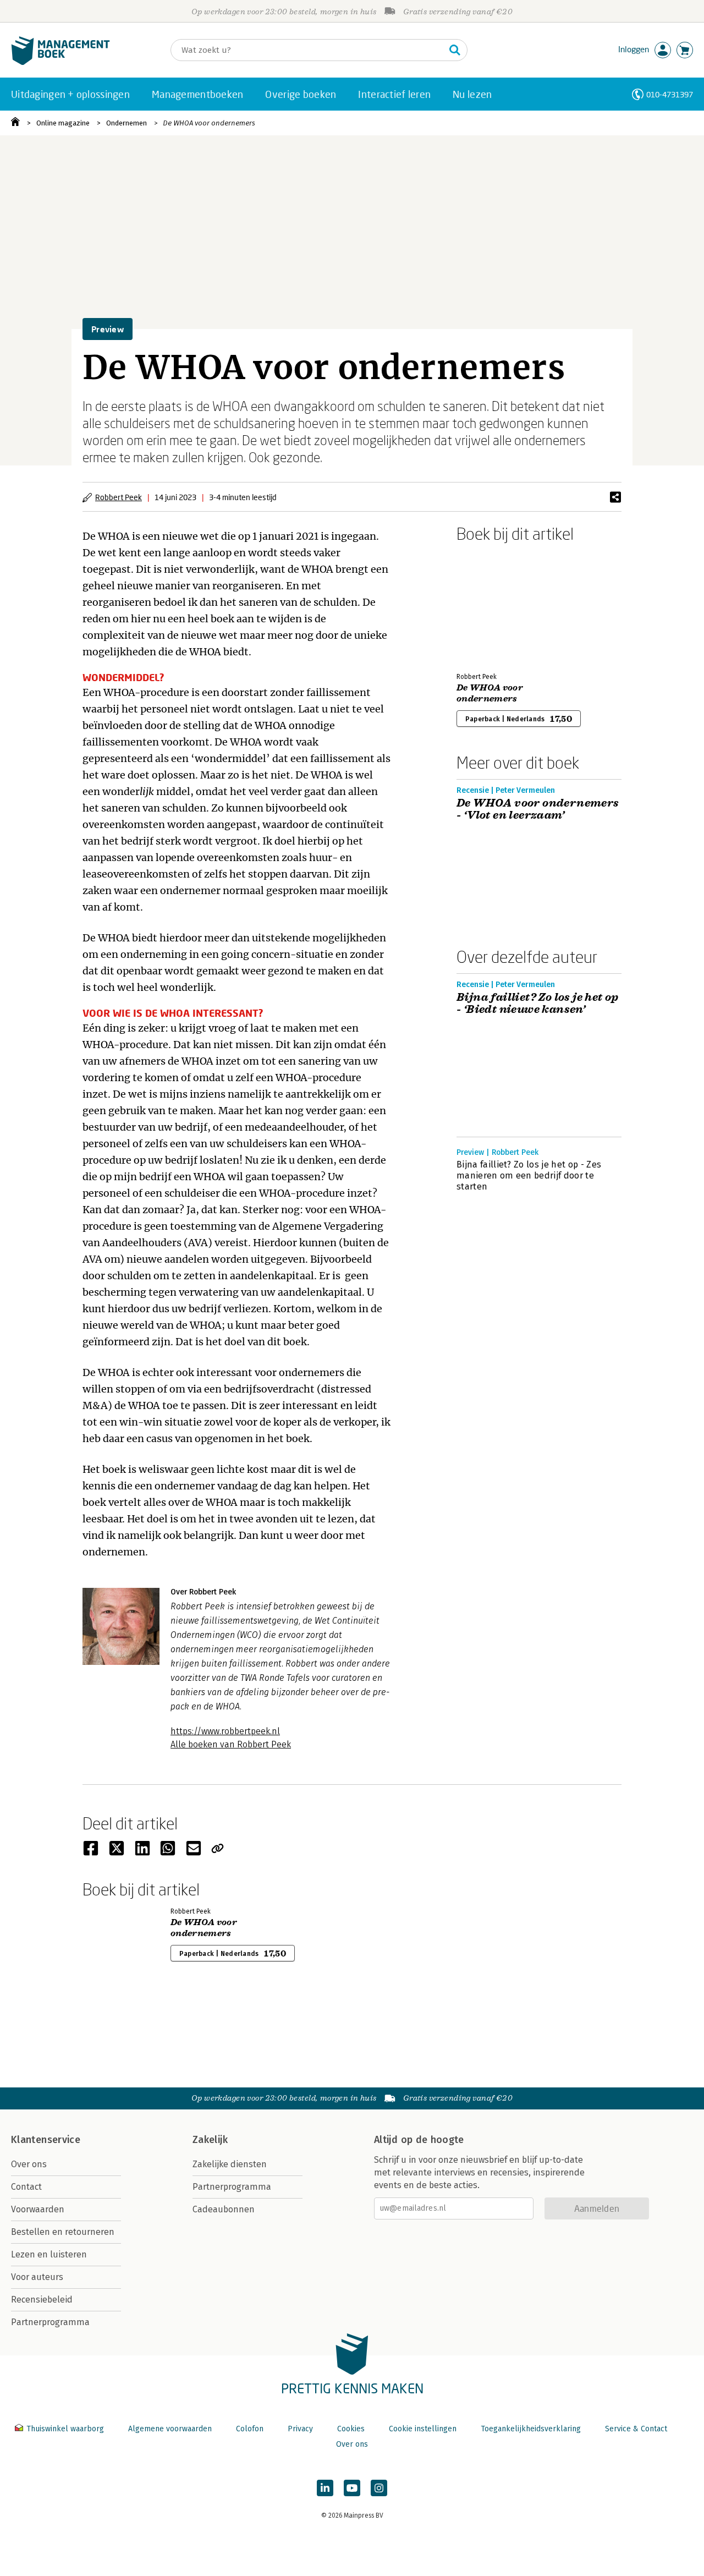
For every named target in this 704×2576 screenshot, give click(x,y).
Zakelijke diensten (230, 2164)
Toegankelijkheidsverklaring (531, 2429)
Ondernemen (127, 123)
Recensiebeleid (42, 2300)
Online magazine (63, 123)
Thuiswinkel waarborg (65, 2429)
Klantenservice (46, 2140)
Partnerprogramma (50, 2322)
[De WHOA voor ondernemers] (495, 605)
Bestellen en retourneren (63, 2232)
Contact (26, 2187)
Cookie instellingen (423, 2429)
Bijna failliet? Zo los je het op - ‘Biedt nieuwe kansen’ (538, 1004)
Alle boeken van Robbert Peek (231, 1744)
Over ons (29, 2164)
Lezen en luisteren (49, 2254)
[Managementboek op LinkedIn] (325, 2488)
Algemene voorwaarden (170, 2429)
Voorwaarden (38, 2209)
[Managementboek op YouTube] (352, 2488)
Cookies (351, 2429)
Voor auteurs (37, 2277)
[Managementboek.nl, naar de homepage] (61, 62)
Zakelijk (210, 2140)
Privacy (300, 2429)
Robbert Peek (119, 497)
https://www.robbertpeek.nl (225, 1731)
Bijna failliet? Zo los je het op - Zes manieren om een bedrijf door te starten (529, 1175)
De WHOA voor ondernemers (209, 123)
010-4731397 (670, 94)
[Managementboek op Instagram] (379, 2488)
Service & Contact (636, 2429)
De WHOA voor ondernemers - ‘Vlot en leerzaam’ (538, 809)
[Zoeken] (455, 50)
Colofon (250, 2429)
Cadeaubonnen (224, 2209)
